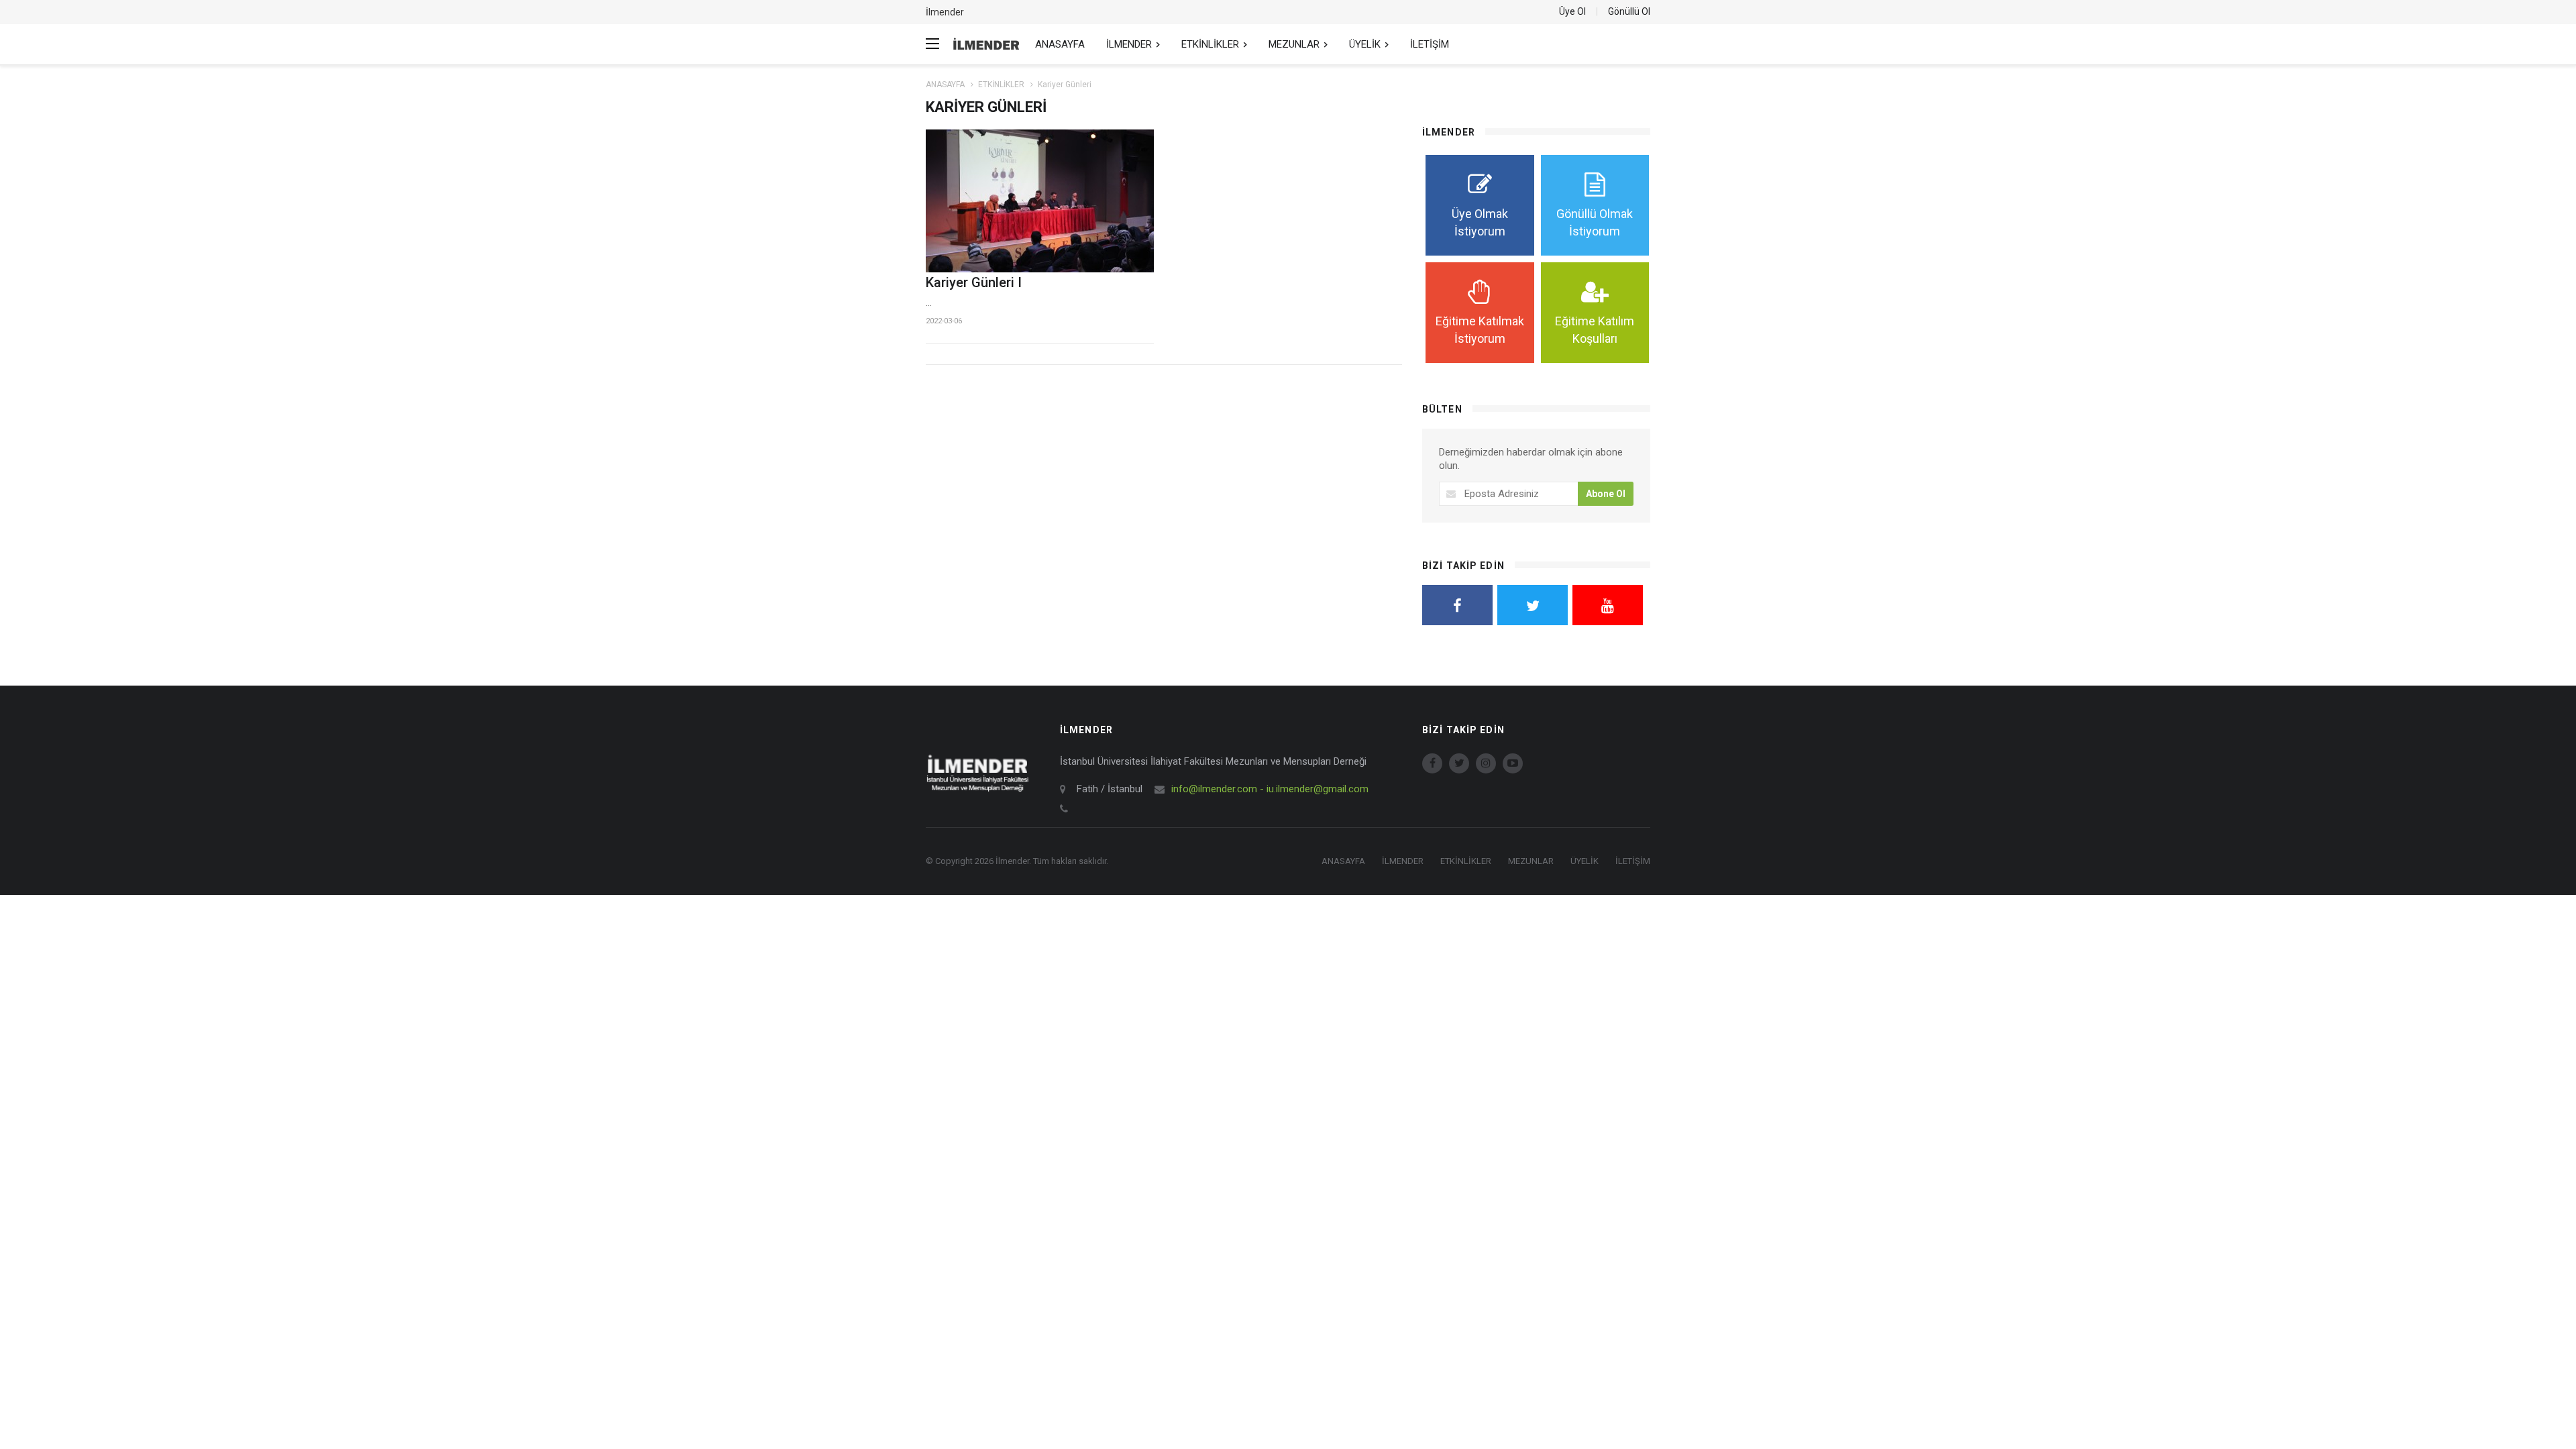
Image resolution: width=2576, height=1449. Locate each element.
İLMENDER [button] (1130, 44)
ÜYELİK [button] (1366, 44)
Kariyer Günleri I (974, 282)
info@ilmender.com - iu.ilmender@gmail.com (1270, 789)
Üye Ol (1572, 11)
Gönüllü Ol (1629, 11)
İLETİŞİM (1430, 44)
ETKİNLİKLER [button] (1212, 44)
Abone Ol (1606, 494)
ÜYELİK (1585, 861)
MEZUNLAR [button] (1295, 44)
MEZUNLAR (1531, 861)
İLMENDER (1403, 861)
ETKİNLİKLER (1001, 85)
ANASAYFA (1060, 44)
